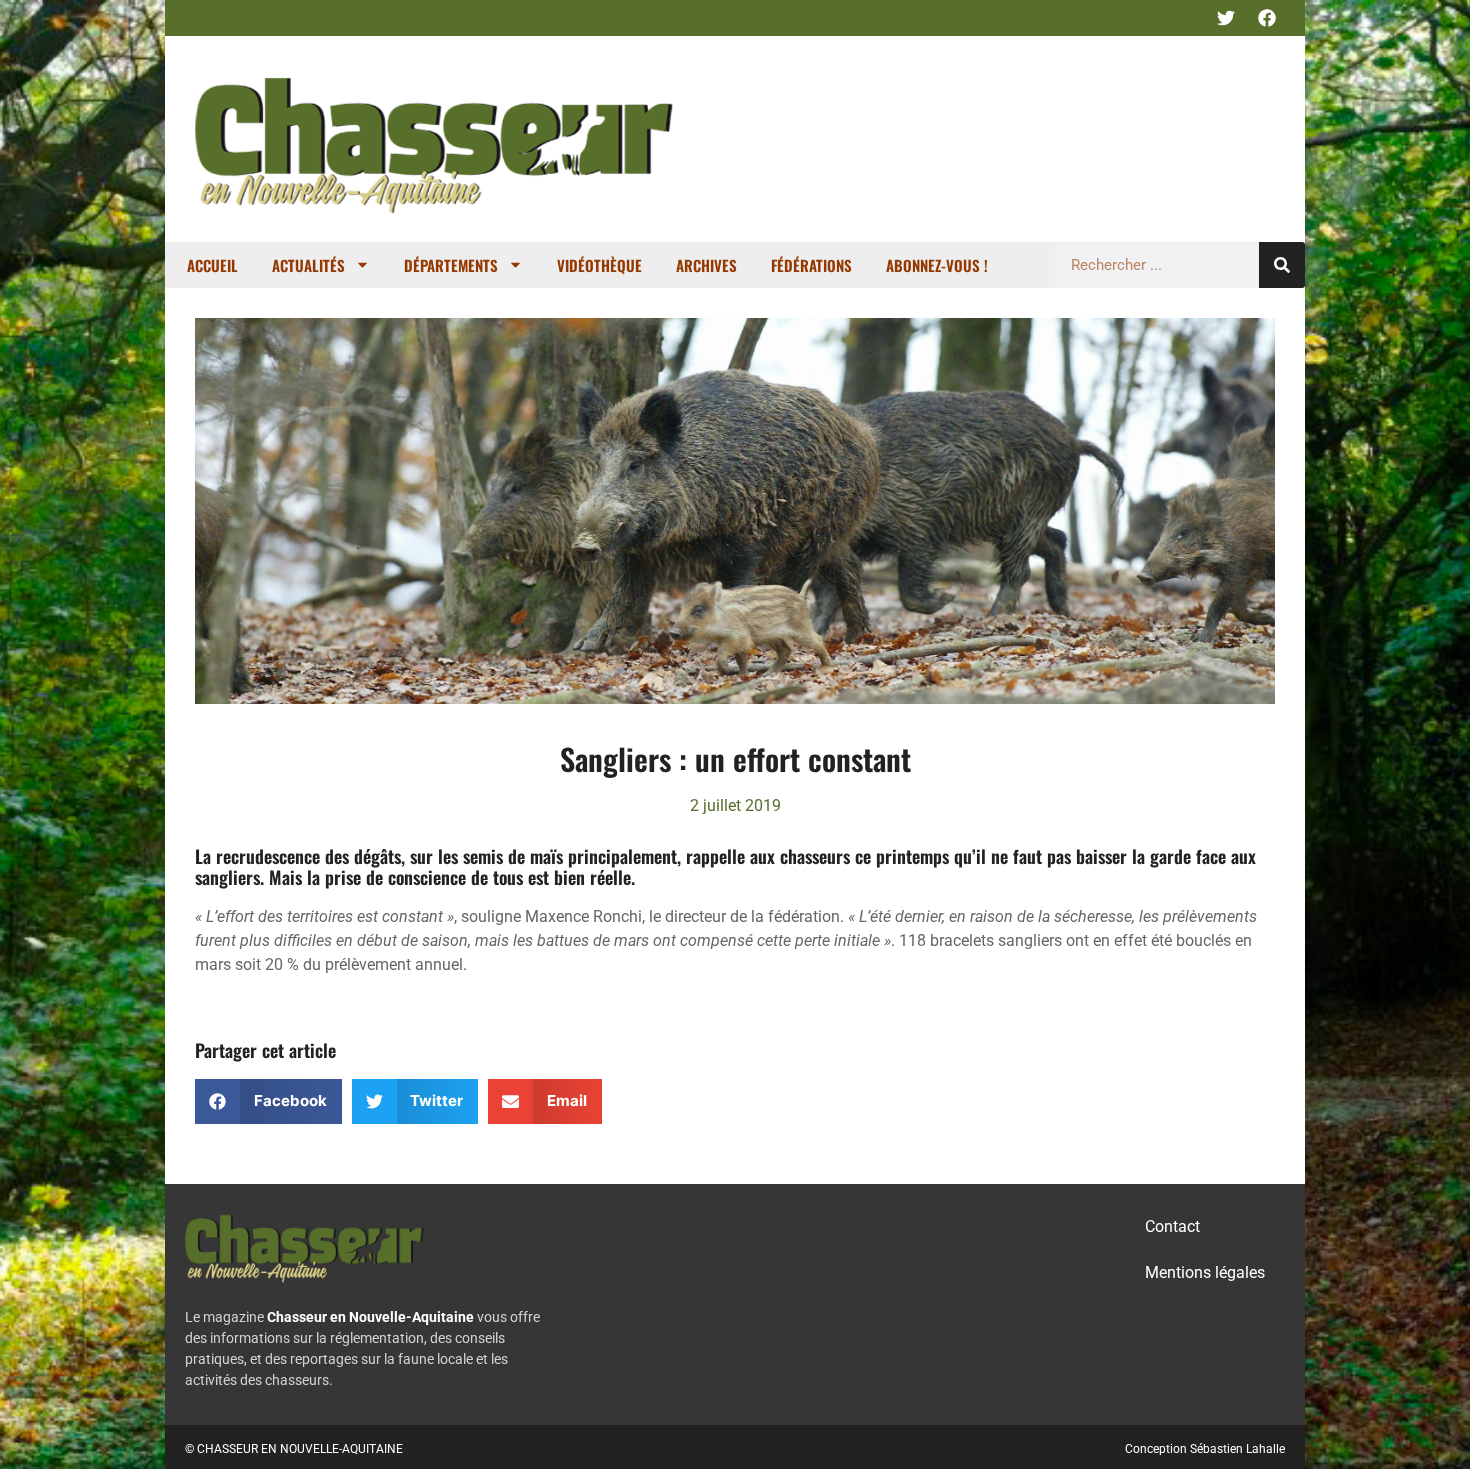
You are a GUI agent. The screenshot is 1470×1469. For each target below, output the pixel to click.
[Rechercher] (1282, 265)
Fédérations (811, 265)
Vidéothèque (599, 265)
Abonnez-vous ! (937, 265)
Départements (451, 265)
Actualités (308, 265)
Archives (706, 265)
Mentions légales (1205, 1272)
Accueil (212, 265)
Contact (1172, 1226)
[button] (268, 1101)
